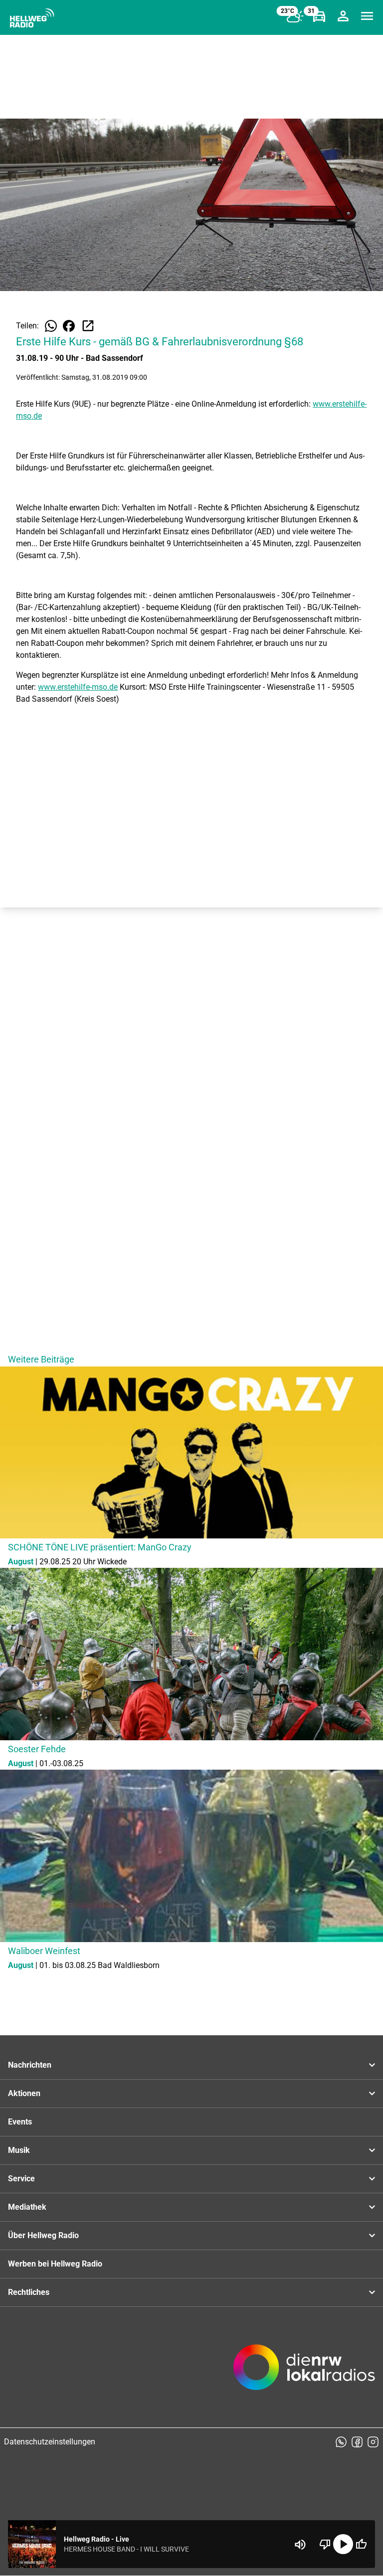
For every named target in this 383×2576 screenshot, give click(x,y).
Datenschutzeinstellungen (50, 2442)
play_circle (343, 2544)
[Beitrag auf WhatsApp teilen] (51, 326)
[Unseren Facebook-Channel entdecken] (357, 2442)
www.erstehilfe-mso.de (78, 687)
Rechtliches (29, 2292)
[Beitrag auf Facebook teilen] (69, 326)
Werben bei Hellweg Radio (55, 2264)
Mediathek (27, 2207)
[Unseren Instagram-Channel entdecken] (373, 2442)
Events (20, 2122)
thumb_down (325, 2544)
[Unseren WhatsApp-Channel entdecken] (341, 2442)
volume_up (300, 2545)
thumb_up (361, 2544)
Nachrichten (30, 2065)
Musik (19, 2150)
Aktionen (24, 2093)
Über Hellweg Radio (43, 2235)
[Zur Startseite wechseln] (32, 18)
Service (21, 2179)
